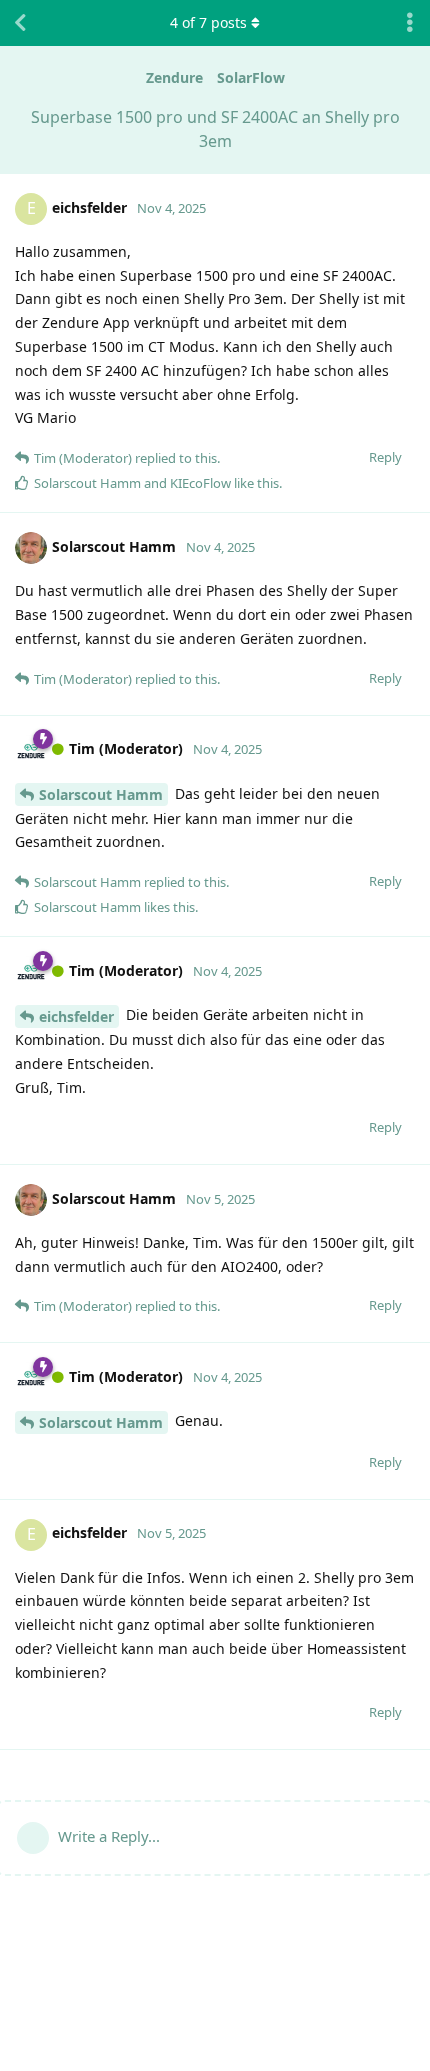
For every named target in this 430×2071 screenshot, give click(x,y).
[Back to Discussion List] (20, 23)
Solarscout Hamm (101, 794)
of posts (208, 22)
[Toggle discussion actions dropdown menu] (410, 23)
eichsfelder (76, 1016)
